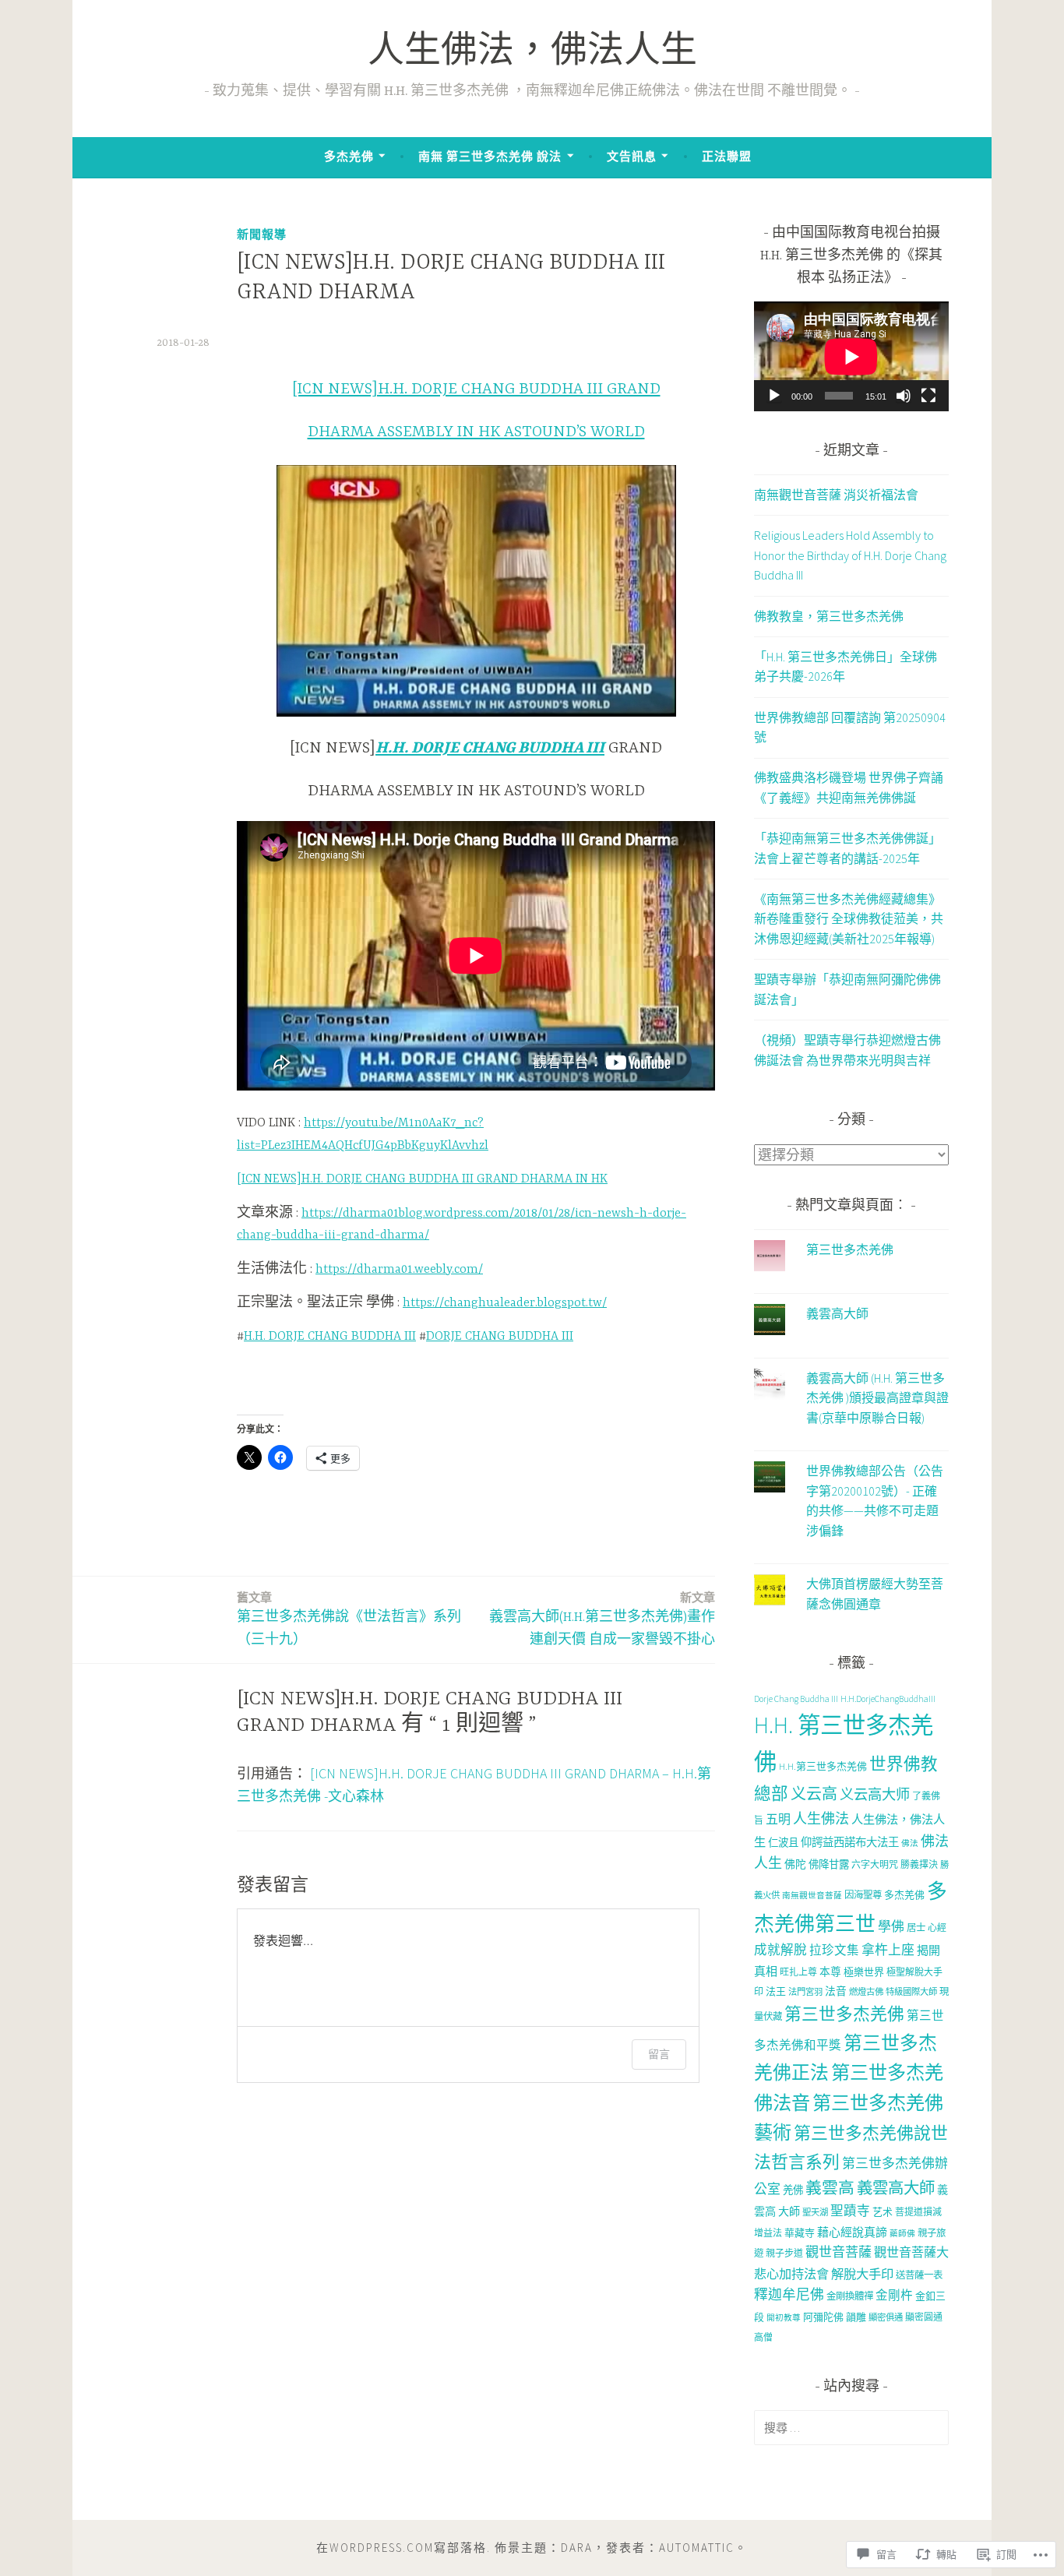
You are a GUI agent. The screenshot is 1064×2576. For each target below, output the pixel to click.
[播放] (774, 396)
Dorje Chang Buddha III (796, 1699)
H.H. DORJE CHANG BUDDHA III (330, 1337)
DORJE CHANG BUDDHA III (500, 1337)
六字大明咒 (875, 1864)
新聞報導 (262, 234)
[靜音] (904, 396)
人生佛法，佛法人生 (532, 53)
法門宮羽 (805, 1992)
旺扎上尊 (798, 1972)
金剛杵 (894, 2295)
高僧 (763, 2337)
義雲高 (830, 2188)
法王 (776, 1991)
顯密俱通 (886, 2317)
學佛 (891, 1926)
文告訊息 (632, 156)
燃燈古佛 (866, 1992)
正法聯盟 (727, 156)
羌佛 (793, 2190)
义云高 (814, 1794)
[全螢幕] (928, 396)
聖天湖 (815, 2212)
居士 (916, 1928)
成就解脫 (780, 1950)
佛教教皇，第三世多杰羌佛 (829, 616)
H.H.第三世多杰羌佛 (823, 1766)
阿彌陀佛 (823, 2317)
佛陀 (795, 1864)
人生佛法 (821, 1818)
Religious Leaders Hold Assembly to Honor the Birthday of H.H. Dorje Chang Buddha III (850, 555)
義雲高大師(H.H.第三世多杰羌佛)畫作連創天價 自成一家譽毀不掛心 (602, 1619)
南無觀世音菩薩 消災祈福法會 (836, 495)
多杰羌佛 (349, 156)
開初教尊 (784, 2318)
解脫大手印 (862, 2274)
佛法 (910, 1843)
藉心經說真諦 (852, 2232)
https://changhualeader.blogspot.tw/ (505, 1303)
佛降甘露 (829, 1864)
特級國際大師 (911, 1992)
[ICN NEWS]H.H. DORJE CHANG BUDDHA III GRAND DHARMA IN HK (422, 1179)
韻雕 (856, 2317)
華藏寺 (800, 2233)
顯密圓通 (924, 2317)
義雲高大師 (837, 1313)
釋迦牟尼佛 (789, 2294)
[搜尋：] (851, 2427)
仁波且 (783, 1843)
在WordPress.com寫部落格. (403, 2548)
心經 (937, 1928)
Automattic (697, 2548)
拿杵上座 (888, 1950)
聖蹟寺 (850, 2211)
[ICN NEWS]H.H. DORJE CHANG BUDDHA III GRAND (476, 389)
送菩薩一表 (919, 2275)
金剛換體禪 (850, 2296)
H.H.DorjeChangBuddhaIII (888, 1699)
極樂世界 (864, 1972)
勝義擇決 (919, 1864)
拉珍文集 (834, 1950)
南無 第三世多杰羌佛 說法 (490, 156)
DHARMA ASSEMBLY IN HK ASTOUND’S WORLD (476, 432)
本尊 (830, 1972)
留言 (659, 2054)
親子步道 (784, 2253)
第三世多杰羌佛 (850, 1249)
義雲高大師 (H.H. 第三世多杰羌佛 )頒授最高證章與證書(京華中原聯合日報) (877, 1398)
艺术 (883, 2212)
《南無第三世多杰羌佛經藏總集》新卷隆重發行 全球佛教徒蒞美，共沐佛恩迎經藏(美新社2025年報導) (849, 919)
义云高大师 (875, 1794)
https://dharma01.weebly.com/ (399, 1270)
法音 (836, 1991)
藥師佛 (902, 2234)
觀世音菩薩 (839, 2252)
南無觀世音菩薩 (812, 1896)
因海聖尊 (863, 1895)
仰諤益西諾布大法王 (850, 1842)
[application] (851, 356)
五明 (778, 1819)
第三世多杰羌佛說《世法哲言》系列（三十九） (349, 1619)
